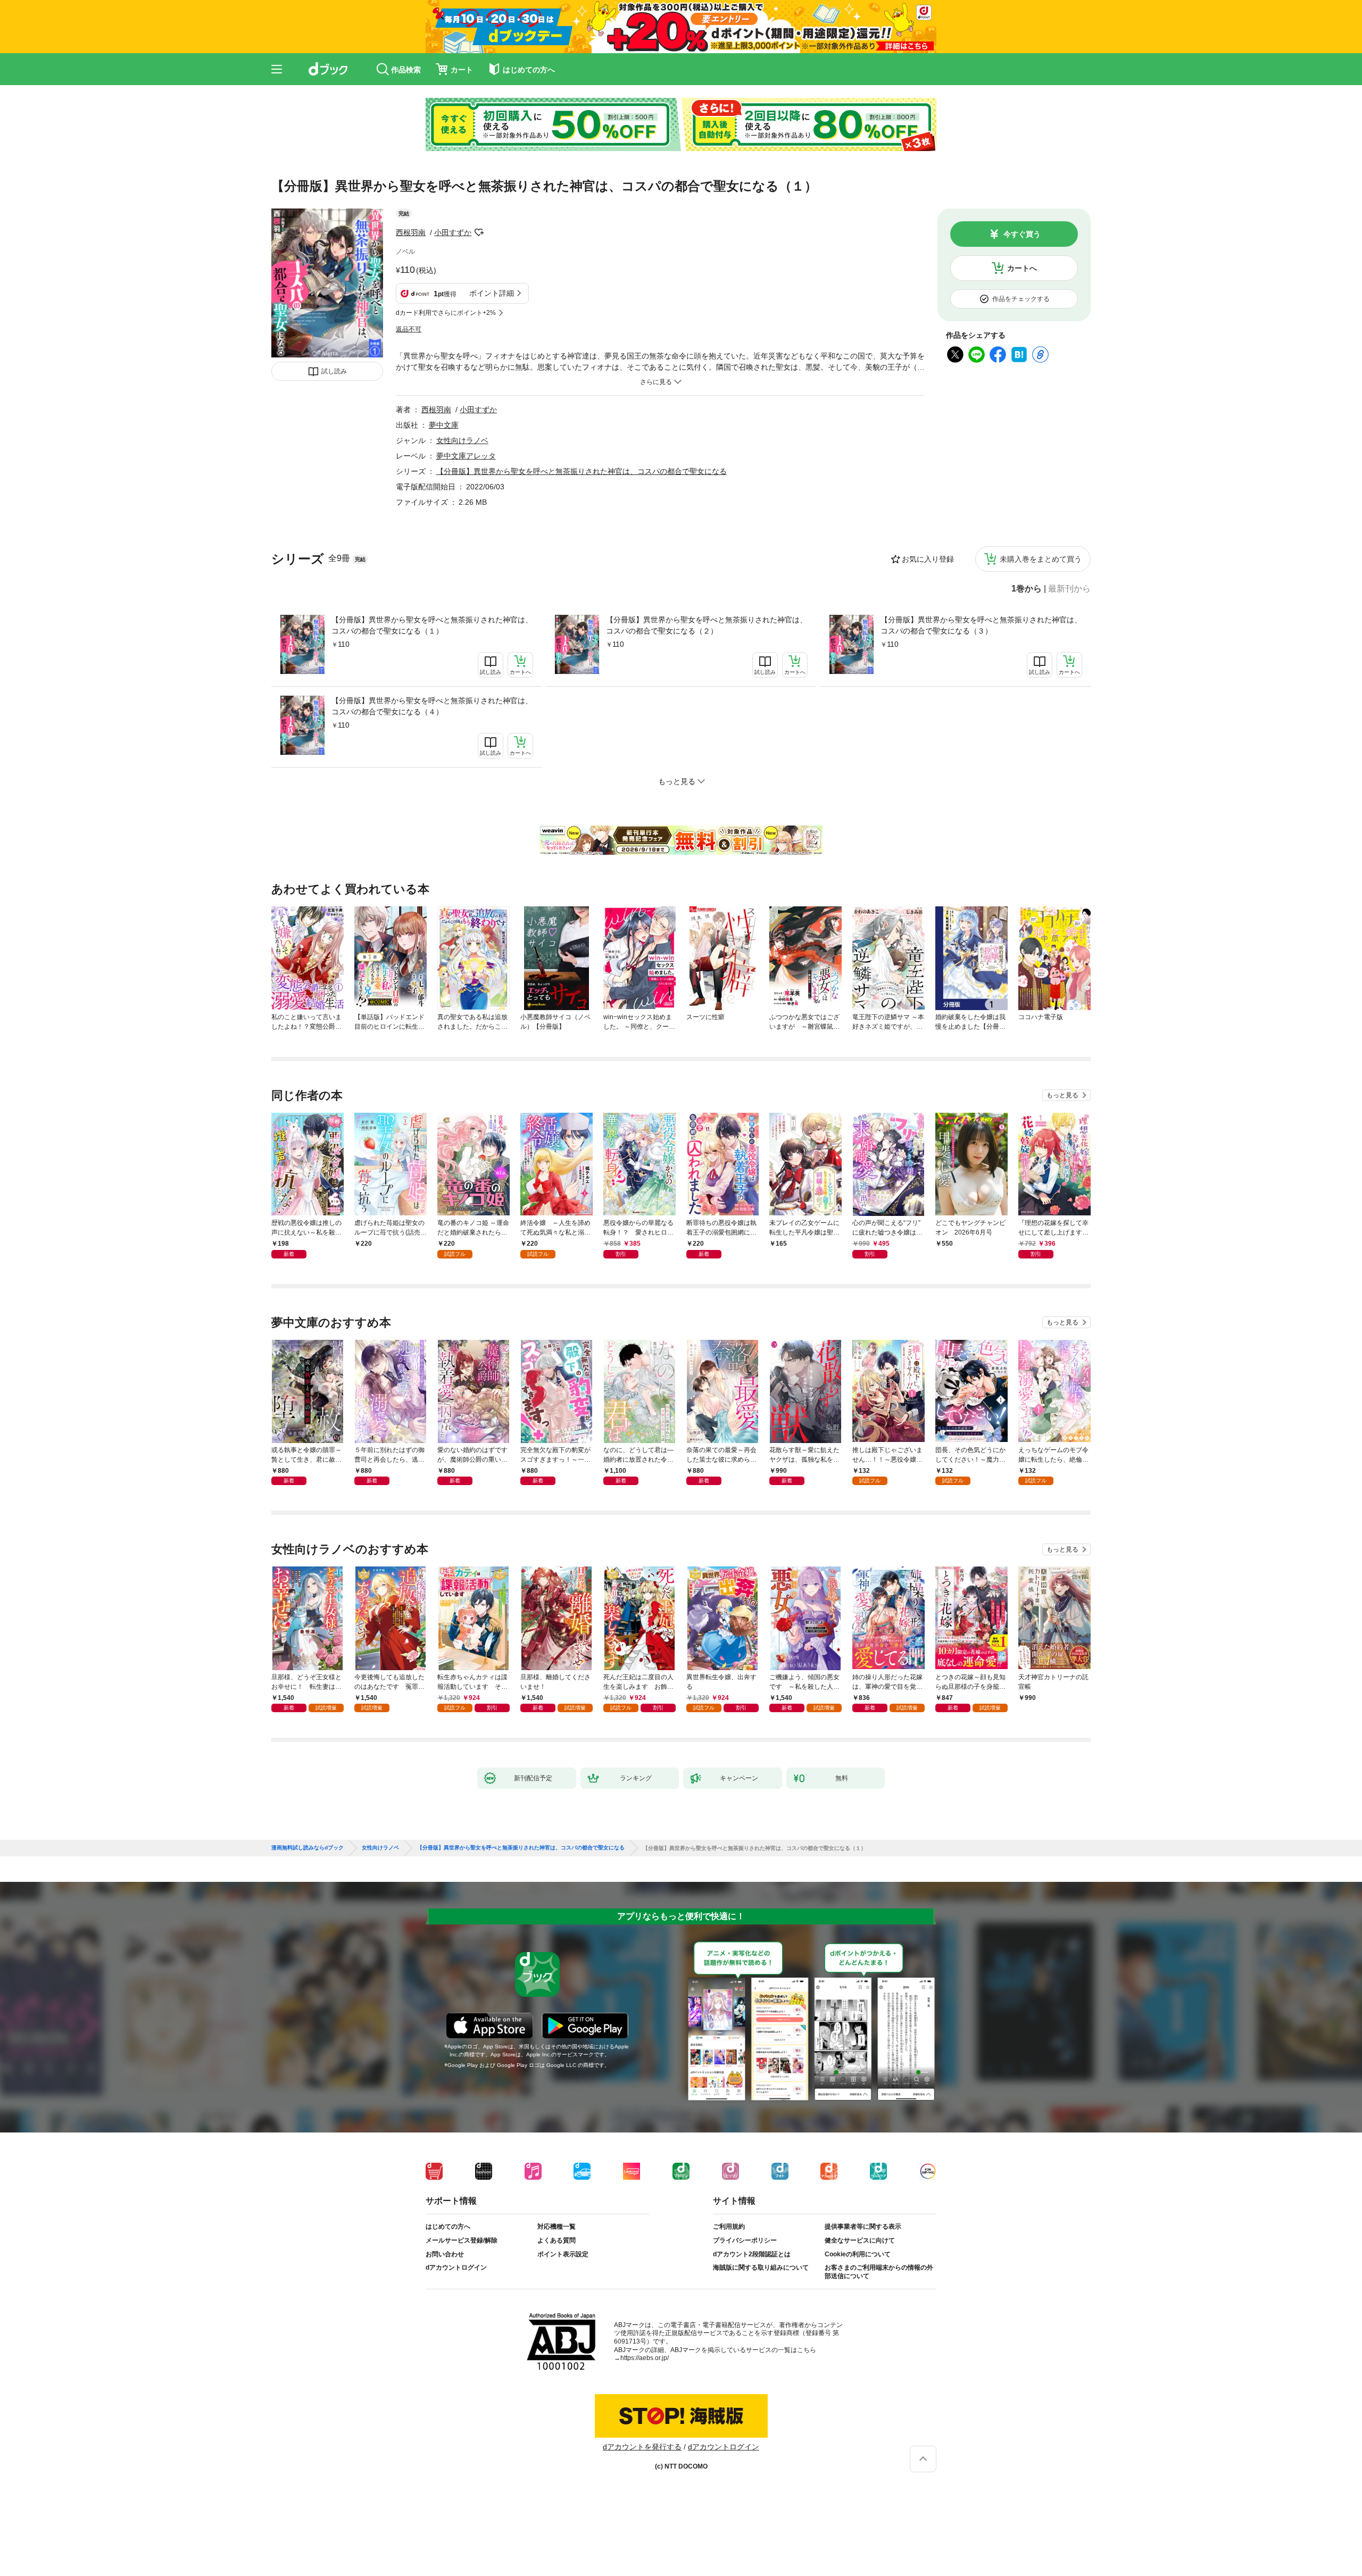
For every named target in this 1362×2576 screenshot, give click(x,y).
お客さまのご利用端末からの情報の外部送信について (879, 2272)
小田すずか (453, 232)
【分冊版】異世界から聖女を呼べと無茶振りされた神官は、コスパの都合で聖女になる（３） (981, 625)
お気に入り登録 (928, 559)
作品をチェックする (1021, 299)
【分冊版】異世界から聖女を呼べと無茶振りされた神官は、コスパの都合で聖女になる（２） (707, 625)
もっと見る (1062, 1095)
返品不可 (409, 329)
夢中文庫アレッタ (466, 456)
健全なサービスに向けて (860, 2240)
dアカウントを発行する (642, 2447)
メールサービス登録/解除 (462, 2240)
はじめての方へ (448, 2227)
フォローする (479, 232)
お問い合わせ (445, 2254)
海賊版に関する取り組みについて (761, 2267)
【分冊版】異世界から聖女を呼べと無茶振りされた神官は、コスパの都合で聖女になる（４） (432, 706)
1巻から (1027, 589)
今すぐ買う (1022, 234)
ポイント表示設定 (563, 2254)
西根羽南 (411, 232)
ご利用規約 (729, 2227)
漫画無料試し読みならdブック (308, 1848)
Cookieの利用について (858, 2254)
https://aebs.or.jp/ (645, 2358)
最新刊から (1069, 589)
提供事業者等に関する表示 (863, 2227)
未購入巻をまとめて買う (1041, 559)
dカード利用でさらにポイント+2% (446, 313)
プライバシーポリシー (745, 2240)
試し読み (334, 371)
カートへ (1022, 268)
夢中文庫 (444, 425)
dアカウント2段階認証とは (752, 2254)
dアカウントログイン (456, 2267)
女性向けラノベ (462, 440)
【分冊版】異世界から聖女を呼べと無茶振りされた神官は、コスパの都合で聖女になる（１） (432, 625)
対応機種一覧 (557, 2227)
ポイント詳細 (492, 293)
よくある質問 (557, 2240)
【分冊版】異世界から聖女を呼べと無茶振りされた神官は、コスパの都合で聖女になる (582, 471)
